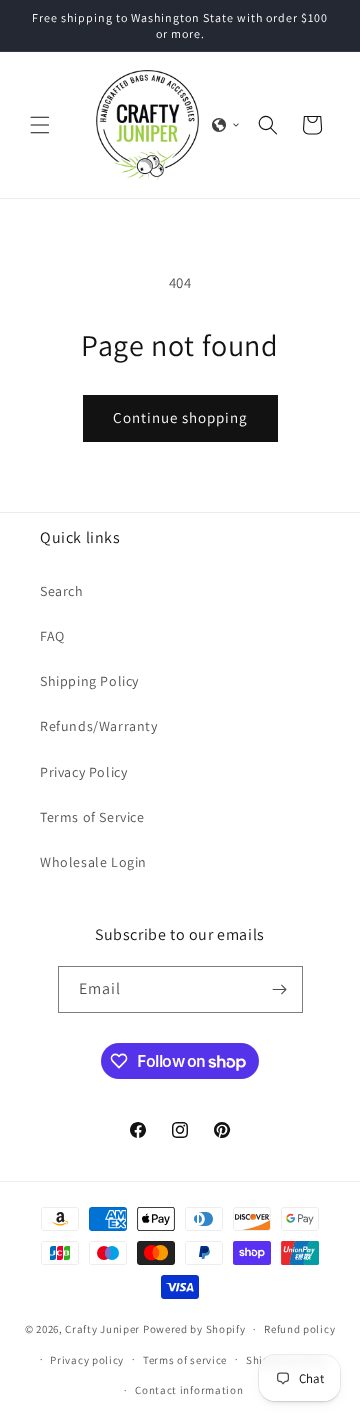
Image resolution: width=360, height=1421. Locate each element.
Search (62, 591)
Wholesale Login (93, 862)
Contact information (189, 1390)
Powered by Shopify (194, 1329)
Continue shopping (180, 417)
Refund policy (299, 1329)
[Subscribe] (280, 989)
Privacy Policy (83, 772)
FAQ (52, 636)
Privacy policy (87, 1360)
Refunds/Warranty (99, 726)
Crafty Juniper (102, 1329)
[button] (40, 125)
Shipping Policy (89, 681)
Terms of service (185, 1360)
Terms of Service (92, 817)
